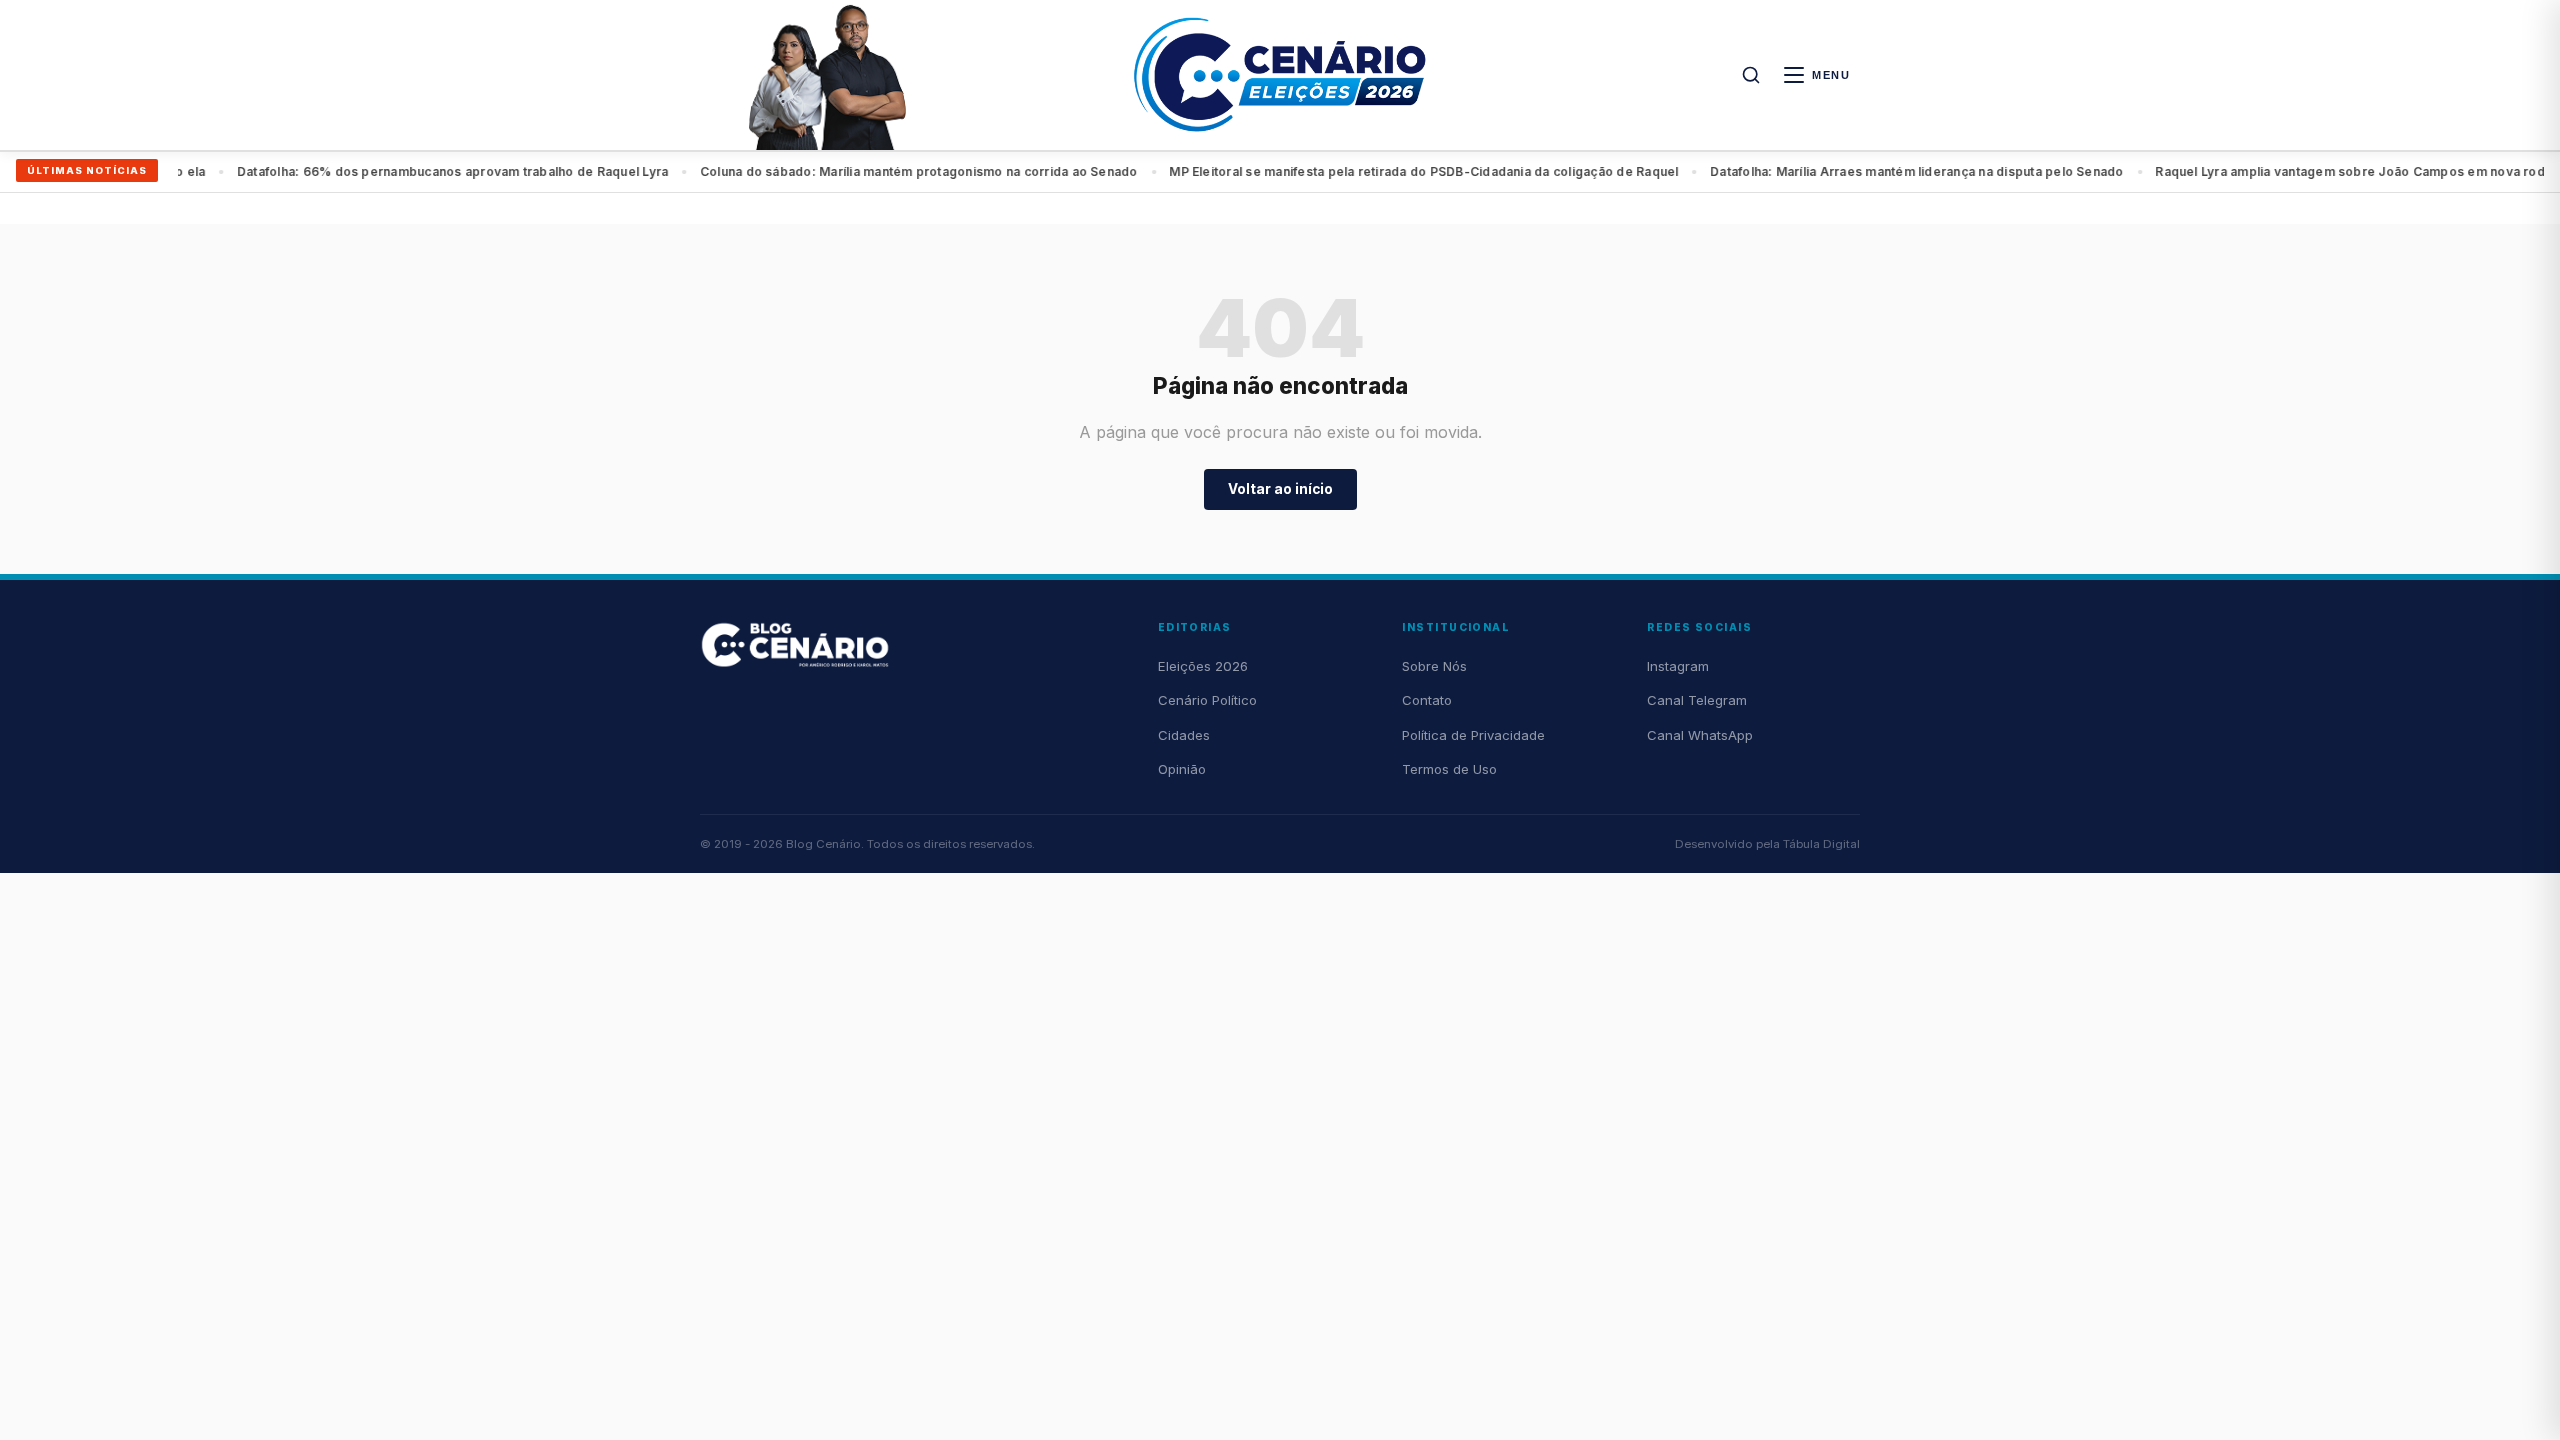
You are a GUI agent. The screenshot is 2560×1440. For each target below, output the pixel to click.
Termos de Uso (1449, 769)
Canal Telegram (1697, 700)
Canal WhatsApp (1700, 735)
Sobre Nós (1434, 666)
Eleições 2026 (1203, 666)
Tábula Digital (1821, 844)
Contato (1427, 700)
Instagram (1678, 666)
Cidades (1184, 735)
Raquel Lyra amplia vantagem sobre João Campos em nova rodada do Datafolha (1972, 171)
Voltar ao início (1280, 489)
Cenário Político (1207, 700)
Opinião (1182, 769)
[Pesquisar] (1751, 75)
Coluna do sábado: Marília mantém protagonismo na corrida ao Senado (488, 171)
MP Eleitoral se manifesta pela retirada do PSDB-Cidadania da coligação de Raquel (993, 171)
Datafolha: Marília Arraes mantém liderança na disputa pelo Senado (1487, 171)
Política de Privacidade (1473, 735)
